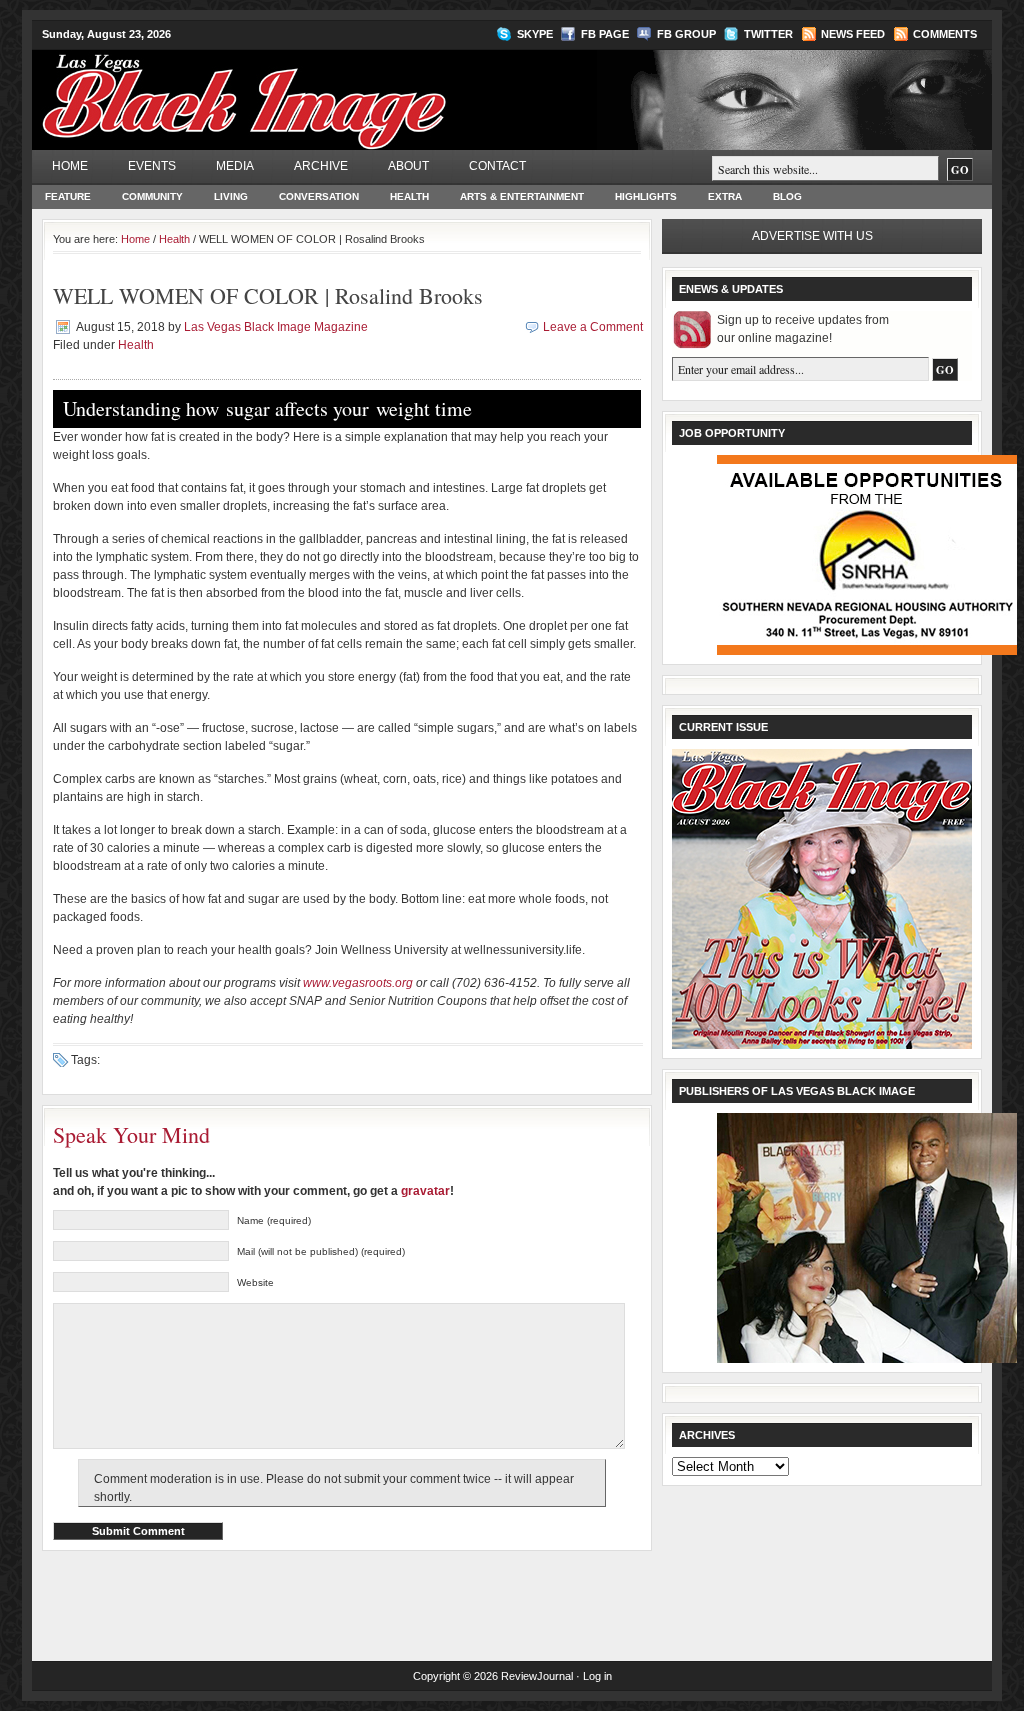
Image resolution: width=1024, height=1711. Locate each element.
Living (231, 196)
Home (70, 166)
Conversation (319, 196)
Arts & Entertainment (522, 196)
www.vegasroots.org (358, 983)
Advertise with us (812, 236)
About (408, 166)
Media (235, 166)
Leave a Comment (593, 327)
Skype (535, 34)
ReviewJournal (537, 1676)
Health (409, 196)
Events (152, 166)
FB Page (605, 34)
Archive (321, 166)
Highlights (646, 196)
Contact (497, 166)
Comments (945, 34)
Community (152, 196)
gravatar (425, 1191)
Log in (597, 1676)
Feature (68, 196)
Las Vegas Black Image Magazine (322, 89)
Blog (787, 196)
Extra (725, 196)
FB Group (686, 34)
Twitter (768, 34)
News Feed (853, 34)
